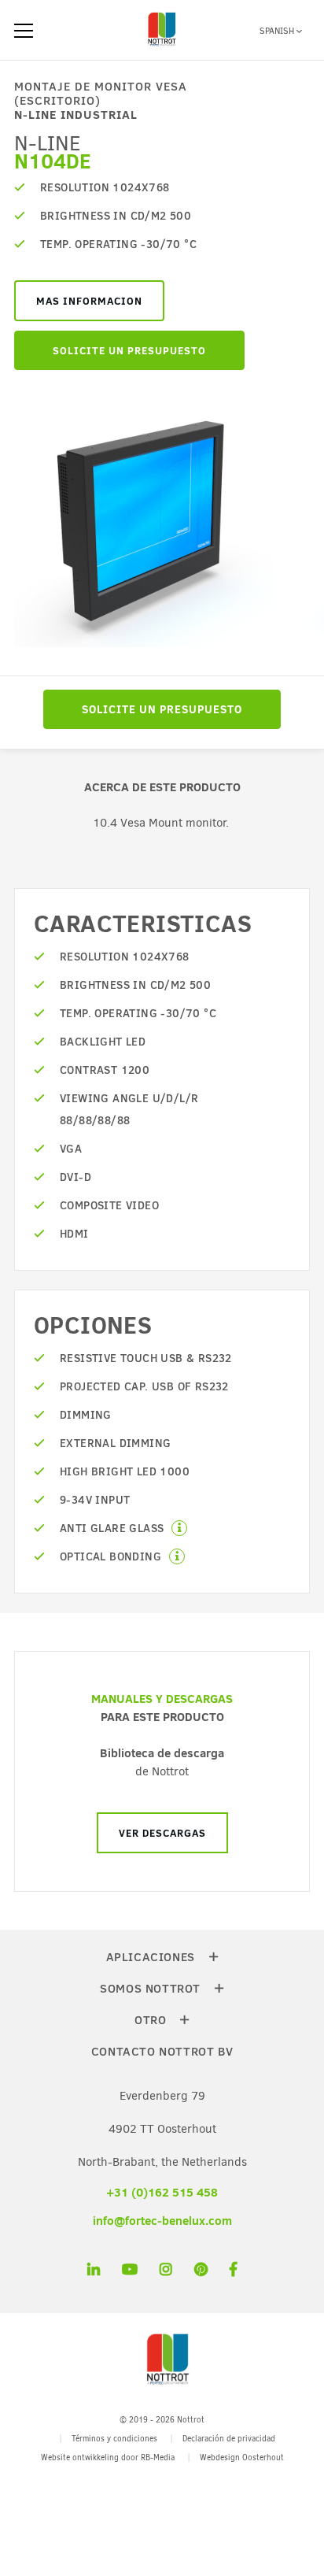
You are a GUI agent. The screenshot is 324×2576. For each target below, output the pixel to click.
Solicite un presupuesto (129, 350)
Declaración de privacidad (229, 2439)
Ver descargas (162, 1833)
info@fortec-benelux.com (162, 2221)
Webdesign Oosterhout (242, 2458)
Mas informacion (89, 301)
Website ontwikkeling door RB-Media (108, 2458)
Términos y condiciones (114, 2439)
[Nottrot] (162, 46)
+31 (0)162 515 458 (162, 2192)
